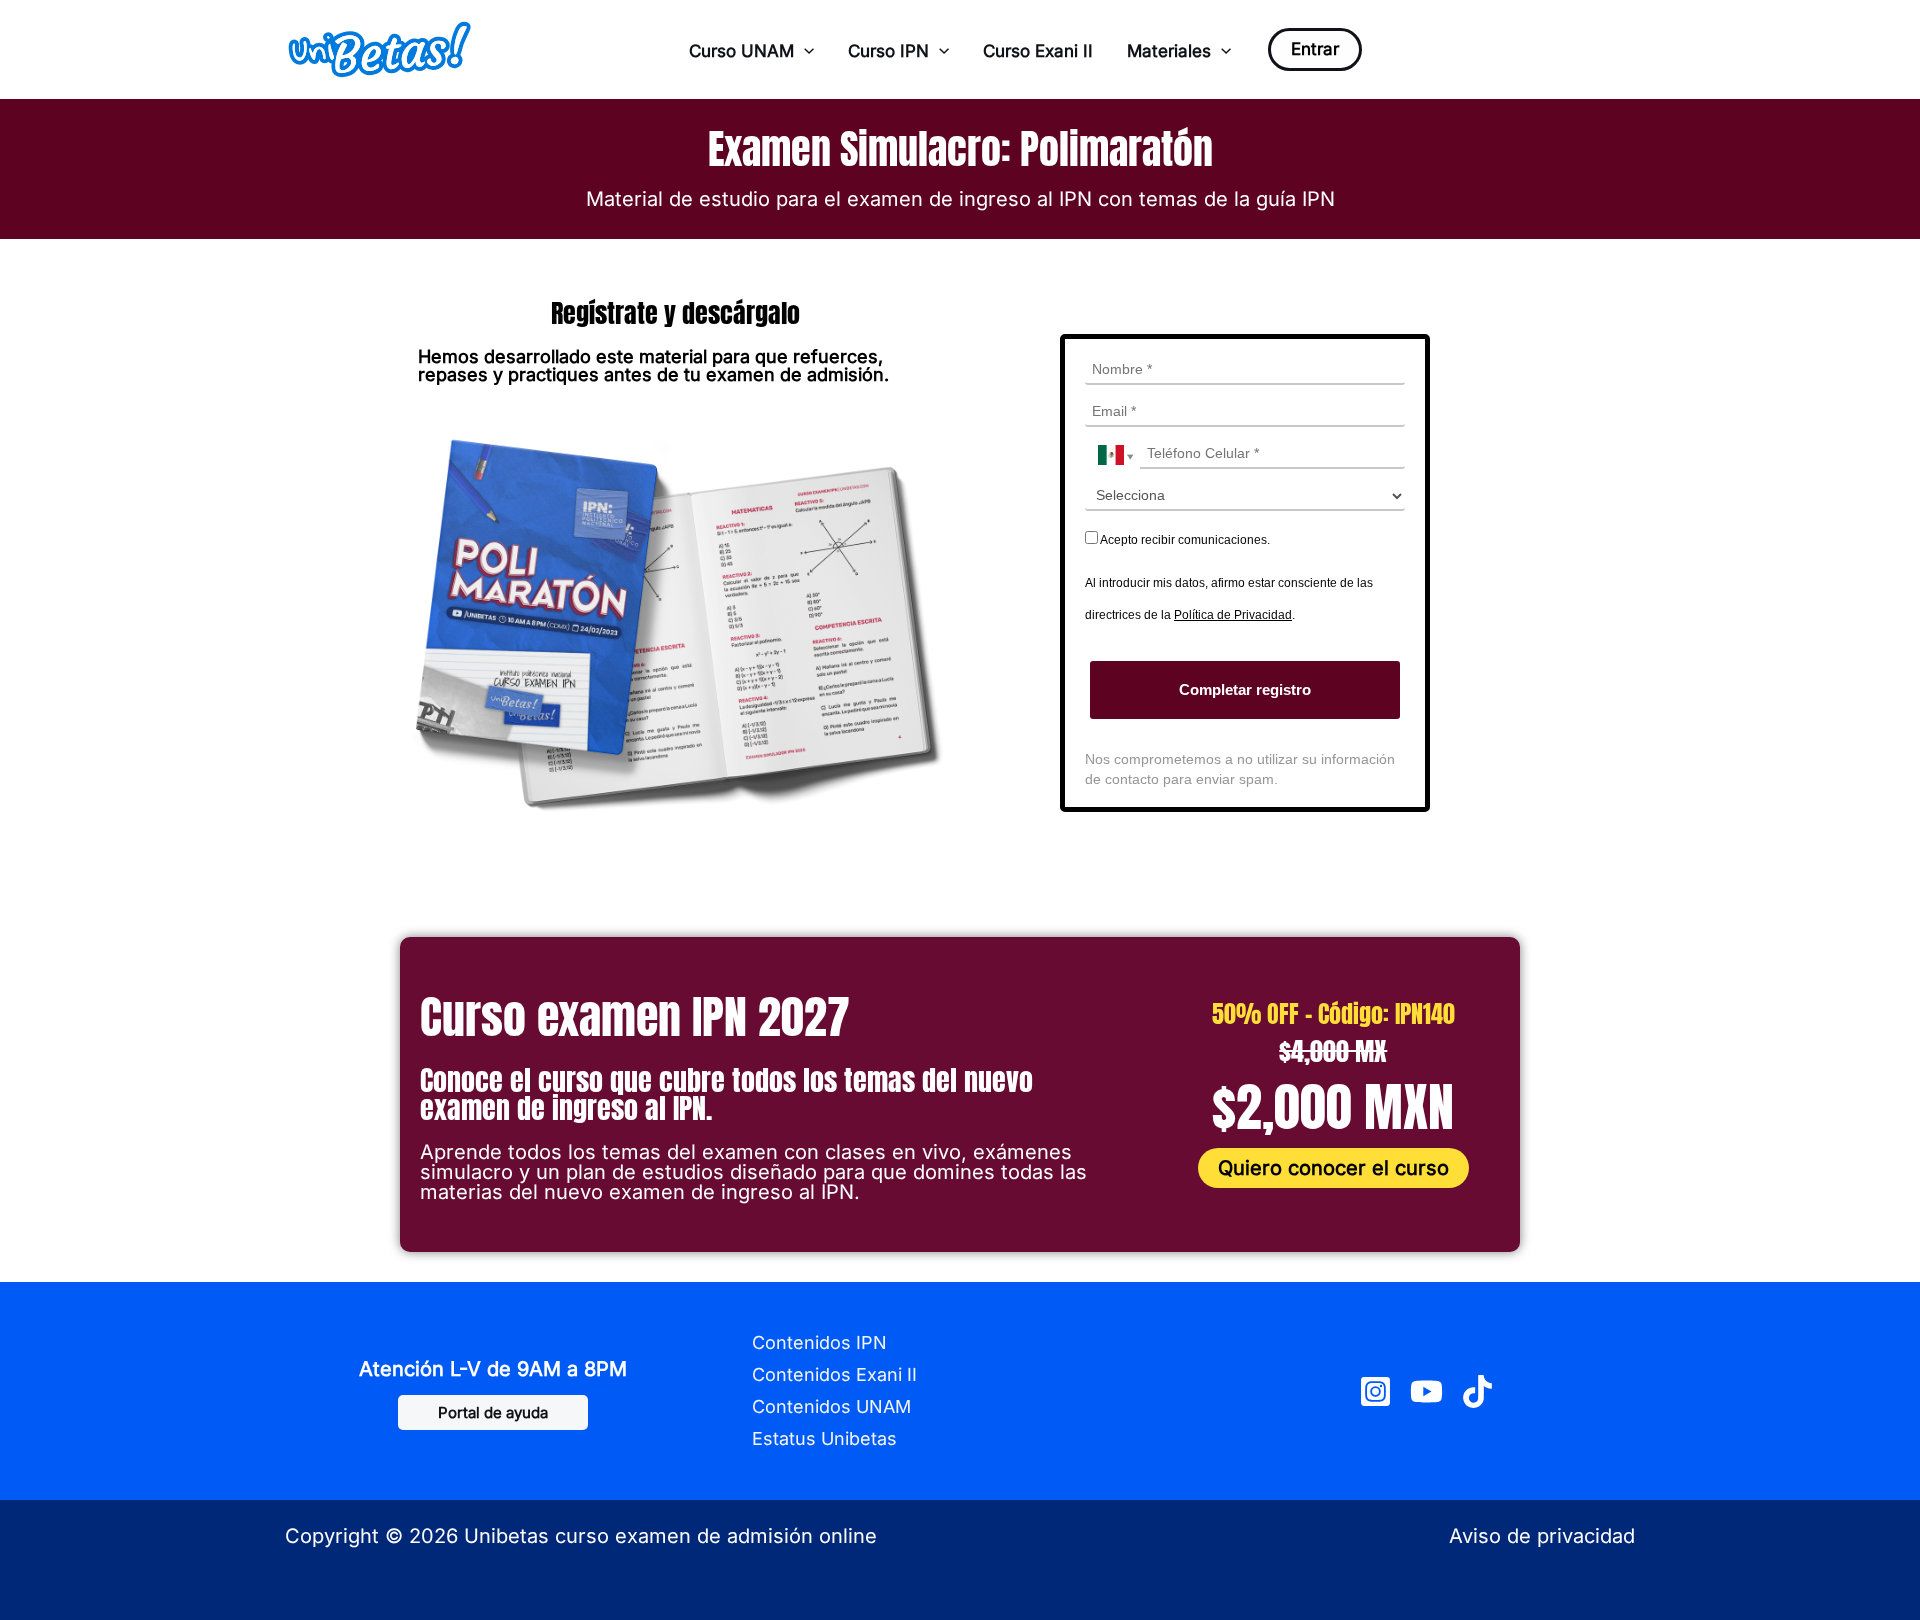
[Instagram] (1375, 1391)
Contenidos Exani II (834, 1374)
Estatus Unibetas (824, 1438)
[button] (804, 51)
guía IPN (1295, 199)
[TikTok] (1477, 1391)
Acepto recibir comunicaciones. (1184, 540)
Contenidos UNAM (831, 1406)
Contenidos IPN (819, 1342)
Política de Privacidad (1233, 615)
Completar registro (1245, 689)
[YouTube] (1426, 1391)
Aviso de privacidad (1542, 1536)
